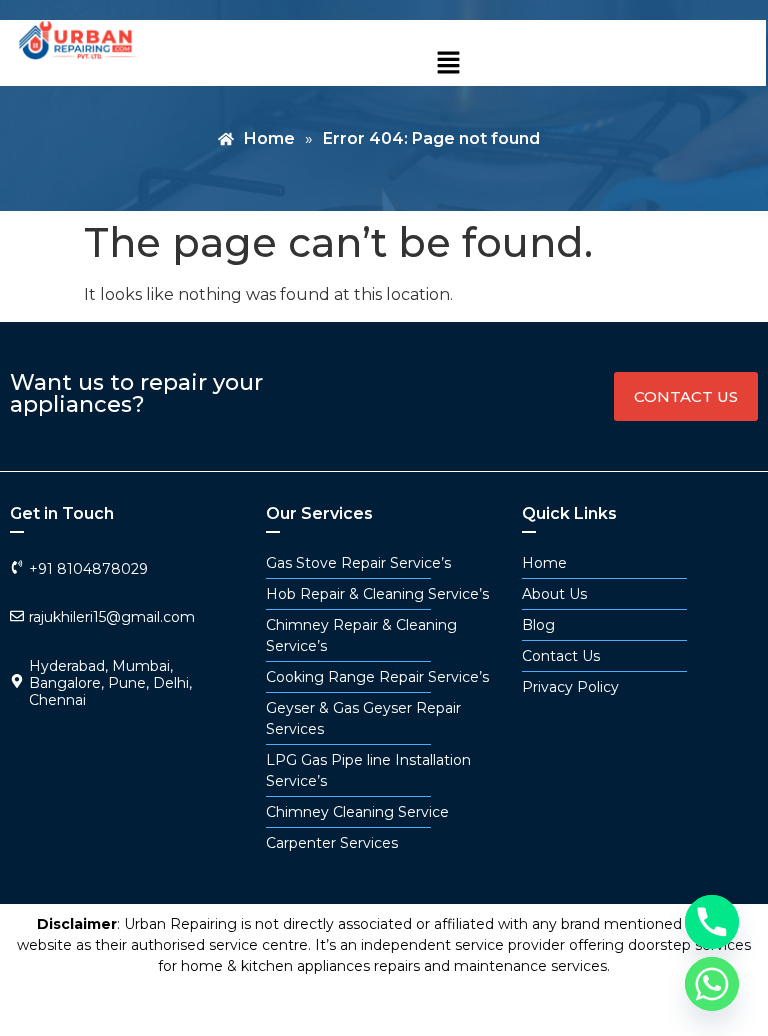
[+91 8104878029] (17, 567)
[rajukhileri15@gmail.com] (17, 616)
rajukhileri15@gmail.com (112, 617)
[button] (449, 64)
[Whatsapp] (712, 984)
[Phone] (712, 922)
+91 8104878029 (88, 569)
